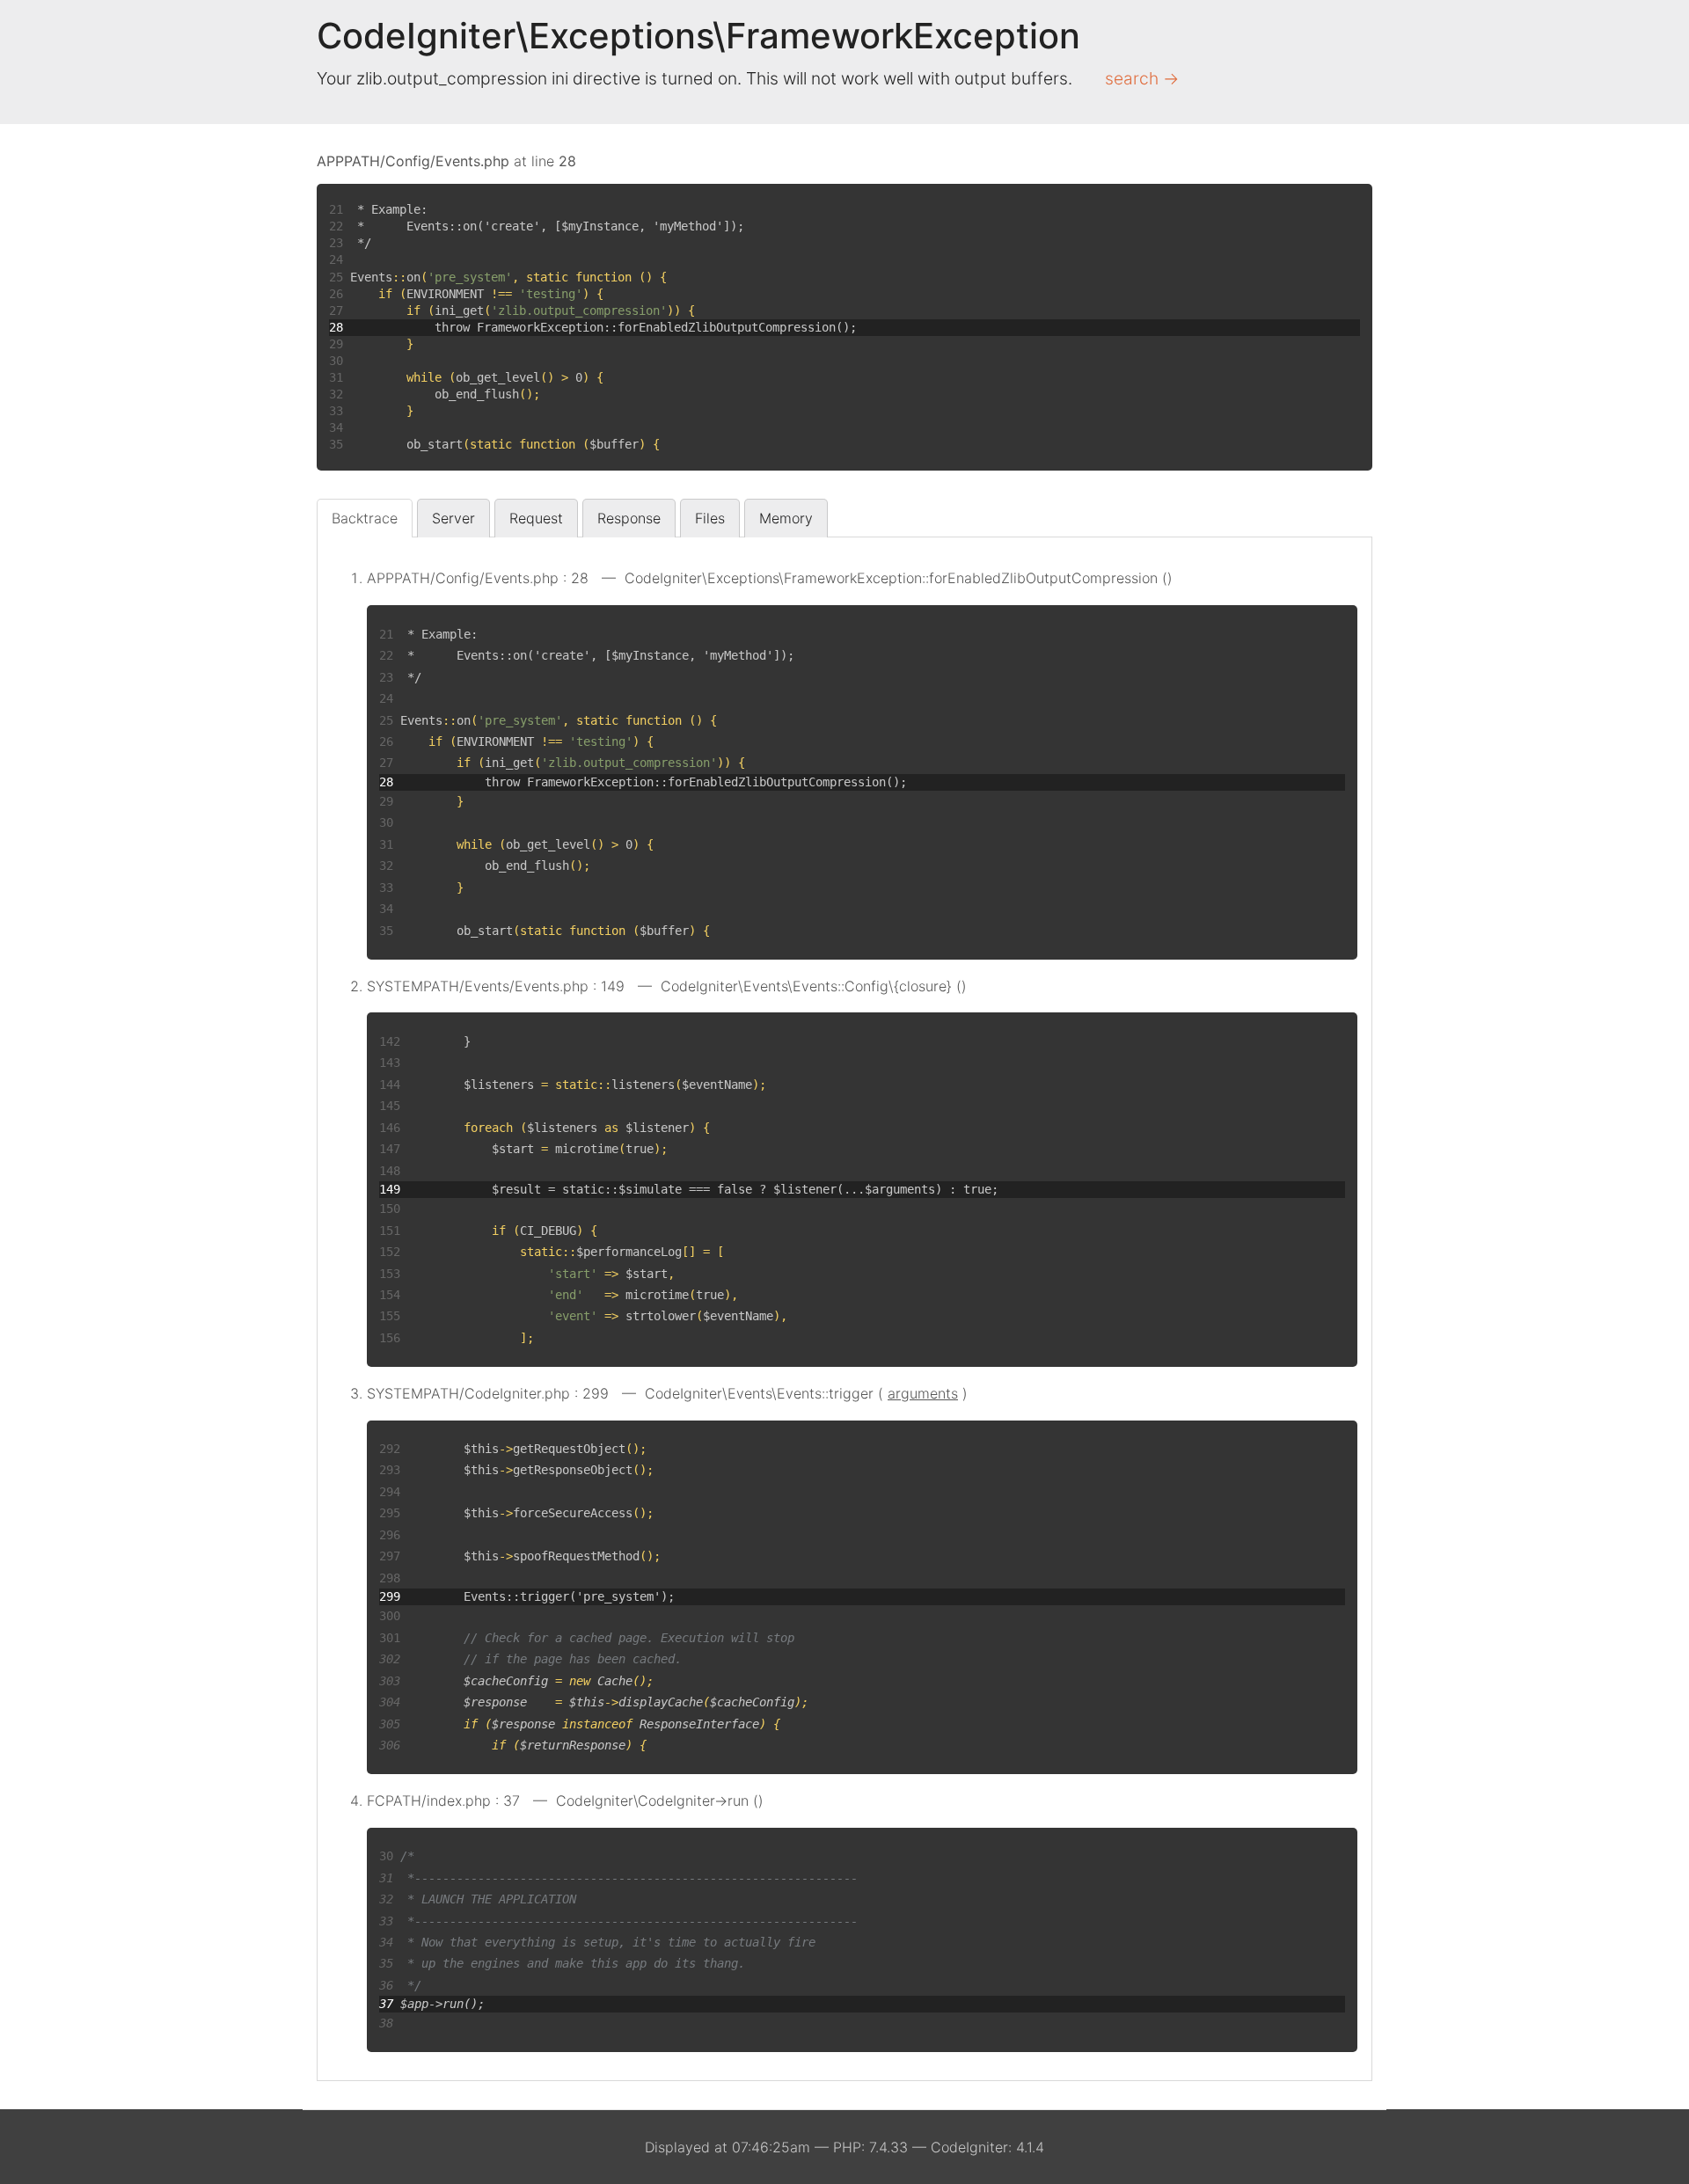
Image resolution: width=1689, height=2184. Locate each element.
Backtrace (365, 518)
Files (710, 518)
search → (1142, 78)
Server (453, 518)
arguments (923, 1393)
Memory (786, 518)
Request (536, 518)
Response (629, 518)
